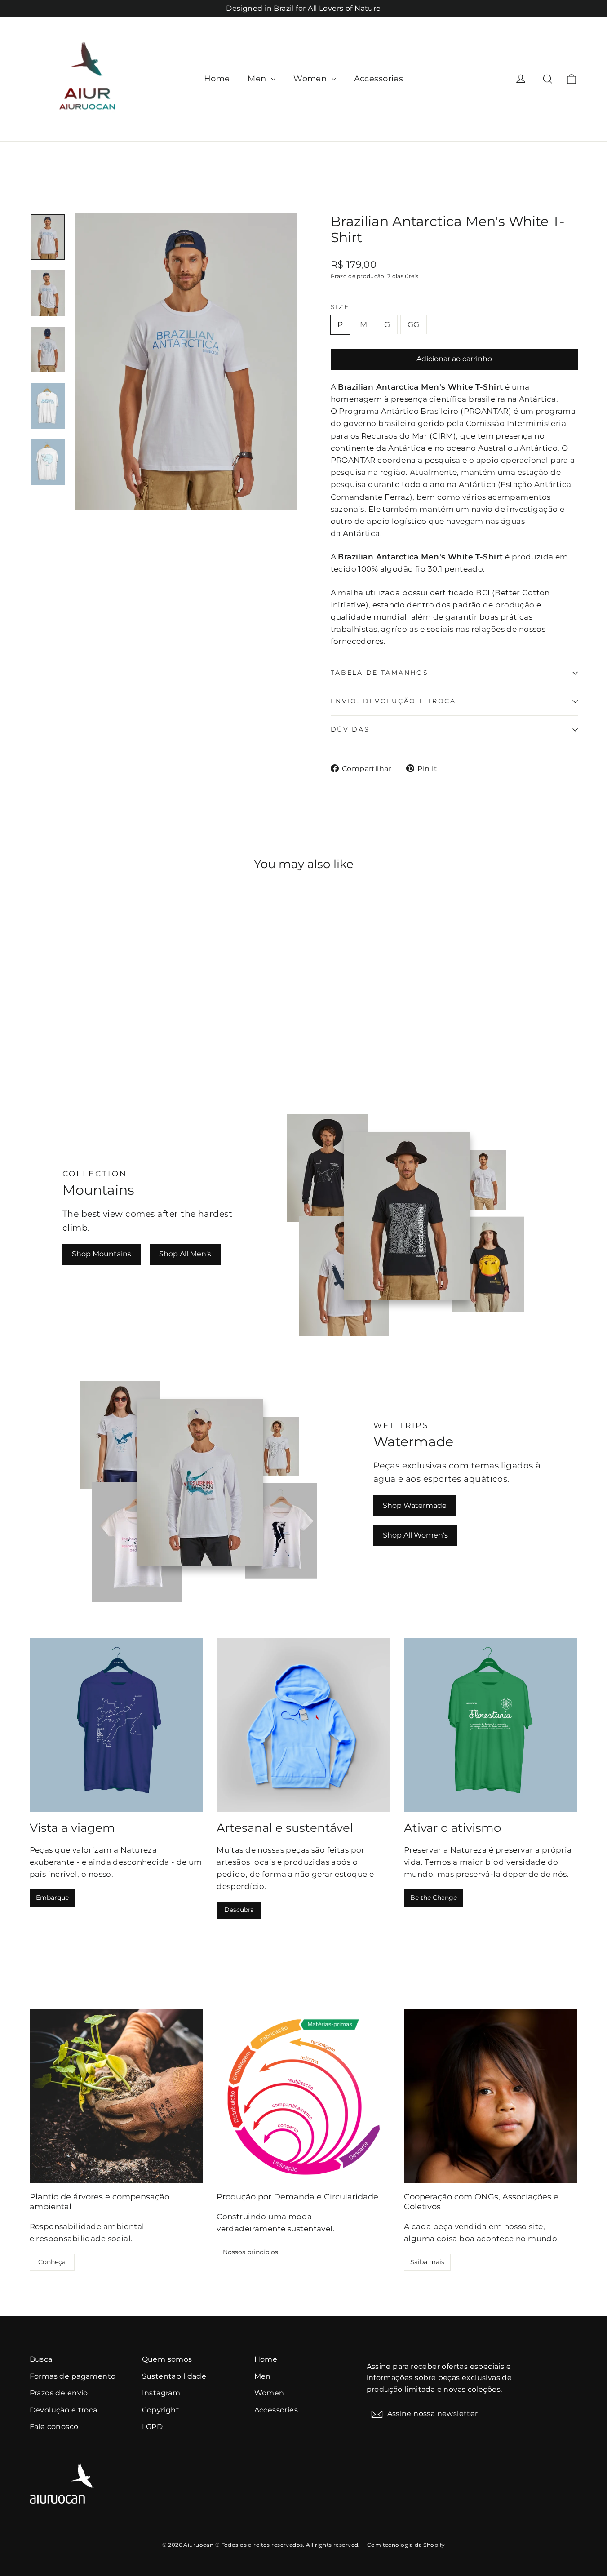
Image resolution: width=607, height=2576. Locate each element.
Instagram (161, 2393)
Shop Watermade (415, 1505)
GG (414, 324)
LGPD (153, 2427)
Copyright (161, 2410)
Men (258, 79)
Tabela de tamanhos (380, 673)
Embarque (52, 1898)
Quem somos (167, 2359)
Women (311, 79)
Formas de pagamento (73, 2376)
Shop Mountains (102, 1254)
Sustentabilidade (174, 2376)
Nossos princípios (250, 2252)
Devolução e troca (64, 2410)
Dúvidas (350, 729)
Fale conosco (54, 2427)
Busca (41, 2359)
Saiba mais (427, 2262)
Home (217, 79)
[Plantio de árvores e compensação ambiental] (117, 2096)
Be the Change (434, 1898)
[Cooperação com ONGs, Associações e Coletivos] (491, 2096)
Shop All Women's (415, 1535)
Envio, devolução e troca (393, 701)
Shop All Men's (185, 1254)
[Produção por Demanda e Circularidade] (303, 2096)
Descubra (239, 1910)
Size (340, 307)
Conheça (52, 2262)
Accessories (379, 79)
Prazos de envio (59, 2393)
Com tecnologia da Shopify (406, 2545)
